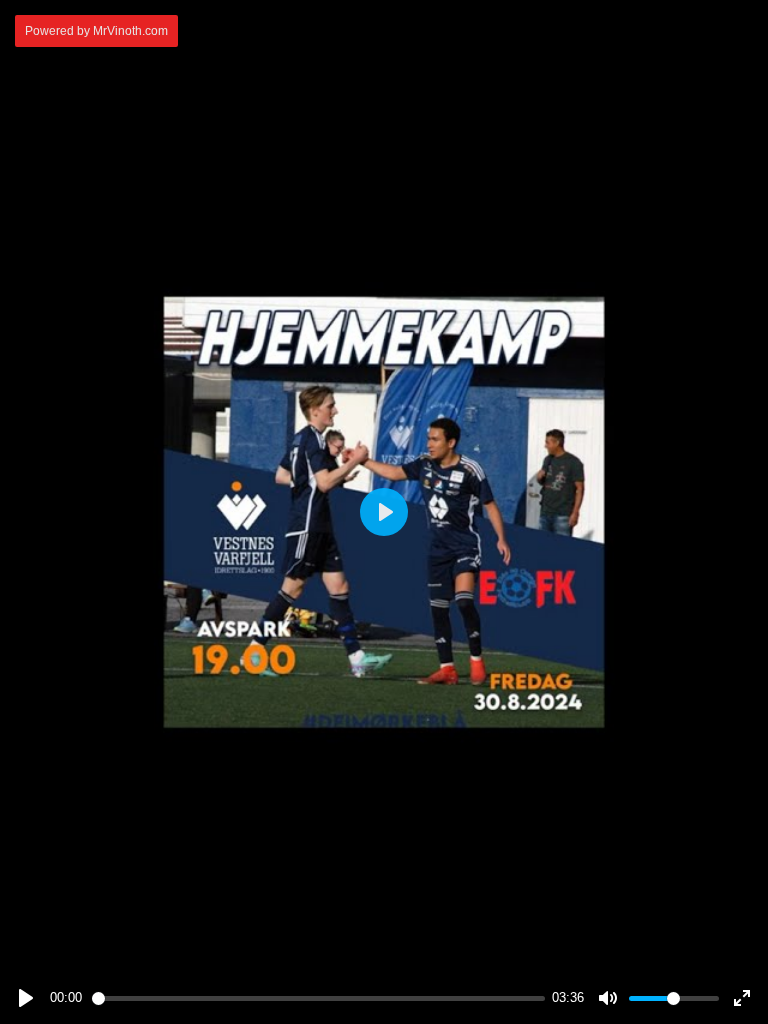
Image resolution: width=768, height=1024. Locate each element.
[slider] (318, 998)
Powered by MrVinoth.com (96, 31)
